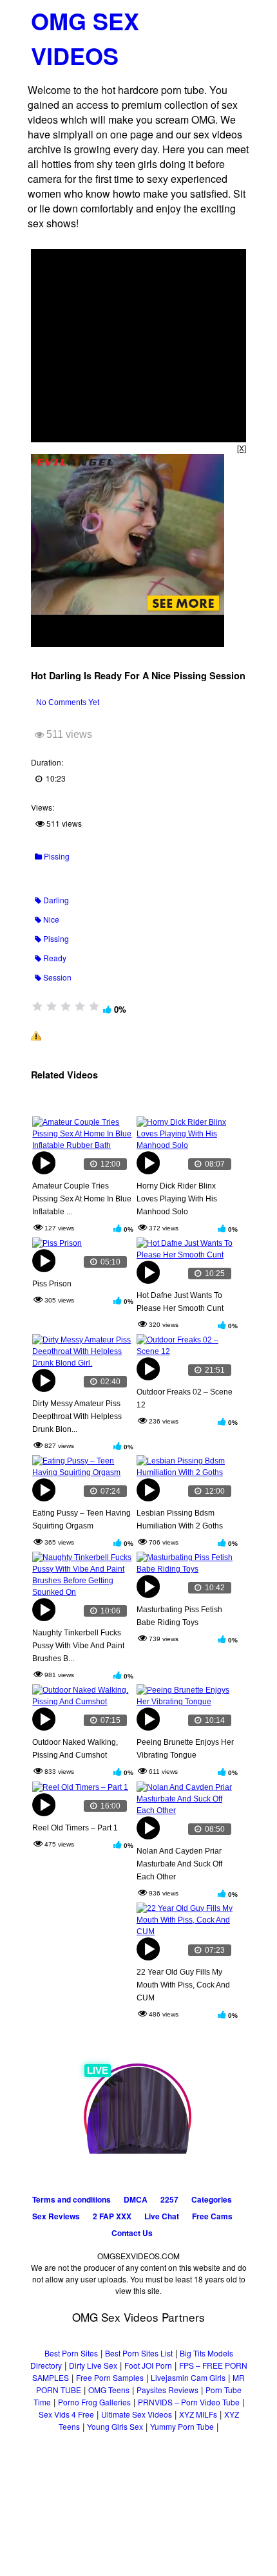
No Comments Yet (68, 702)
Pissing (56, 856)
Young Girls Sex (115, 2426)
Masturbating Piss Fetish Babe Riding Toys (179, 1616)
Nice (50, 919)
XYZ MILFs (198, 2414)
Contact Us (132, 2233)
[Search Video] (211, 16)
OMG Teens (109, 2390)
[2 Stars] (52, 1006)
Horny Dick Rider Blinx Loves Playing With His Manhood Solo (177, 1199)
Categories (212, 2199)
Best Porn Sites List (139, 2353)
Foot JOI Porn (148, 2365)
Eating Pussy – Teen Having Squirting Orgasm (81, 1519)
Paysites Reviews (167, 2390)
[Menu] (234, 16)
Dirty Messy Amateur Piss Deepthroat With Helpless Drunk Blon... (77, 1416)
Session (56, 977)
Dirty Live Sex (93, 2365)
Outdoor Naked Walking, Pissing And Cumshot (75, 1749)
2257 (169, 2199)
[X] (242, 448)
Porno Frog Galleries (94, 2402)
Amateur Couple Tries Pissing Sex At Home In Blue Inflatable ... (82, 1199)
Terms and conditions (72, 2199)
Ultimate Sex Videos (137, 2414)
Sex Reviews (56, 2216)
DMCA (136, 2199)
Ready (54, 958)
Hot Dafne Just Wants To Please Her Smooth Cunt (180, 1302)
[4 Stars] (80, 1006)
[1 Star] (37, 1006)
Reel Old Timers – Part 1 (75, 1828)
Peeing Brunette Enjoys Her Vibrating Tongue (185, 1749)
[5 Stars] (94, 1006)
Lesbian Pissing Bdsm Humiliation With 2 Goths (180, 1519)
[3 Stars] (66, 1006)
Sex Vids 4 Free (66, 2414)
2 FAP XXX (112, 2216)
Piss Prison (52, 1284)
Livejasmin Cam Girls (188, 2377)
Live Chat (162, 2216)
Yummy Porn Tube (182, 2426)
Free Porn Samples (110, 2377)
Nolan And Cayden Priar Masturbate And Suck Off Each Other (179, 1864)
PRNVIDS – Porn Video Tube (189, 2402)
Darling (55, 900)
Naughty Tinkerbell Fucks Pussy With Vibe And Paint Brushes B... (78, 1646)
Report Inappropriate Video (91, 1035)
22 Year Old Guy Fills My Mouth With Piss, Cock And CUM (183, 1985)
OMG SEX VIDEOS (85, 38)
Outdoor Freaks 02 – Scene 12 (185, 1398)
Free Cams (212, 2216)
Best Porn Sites (71, 2353)
